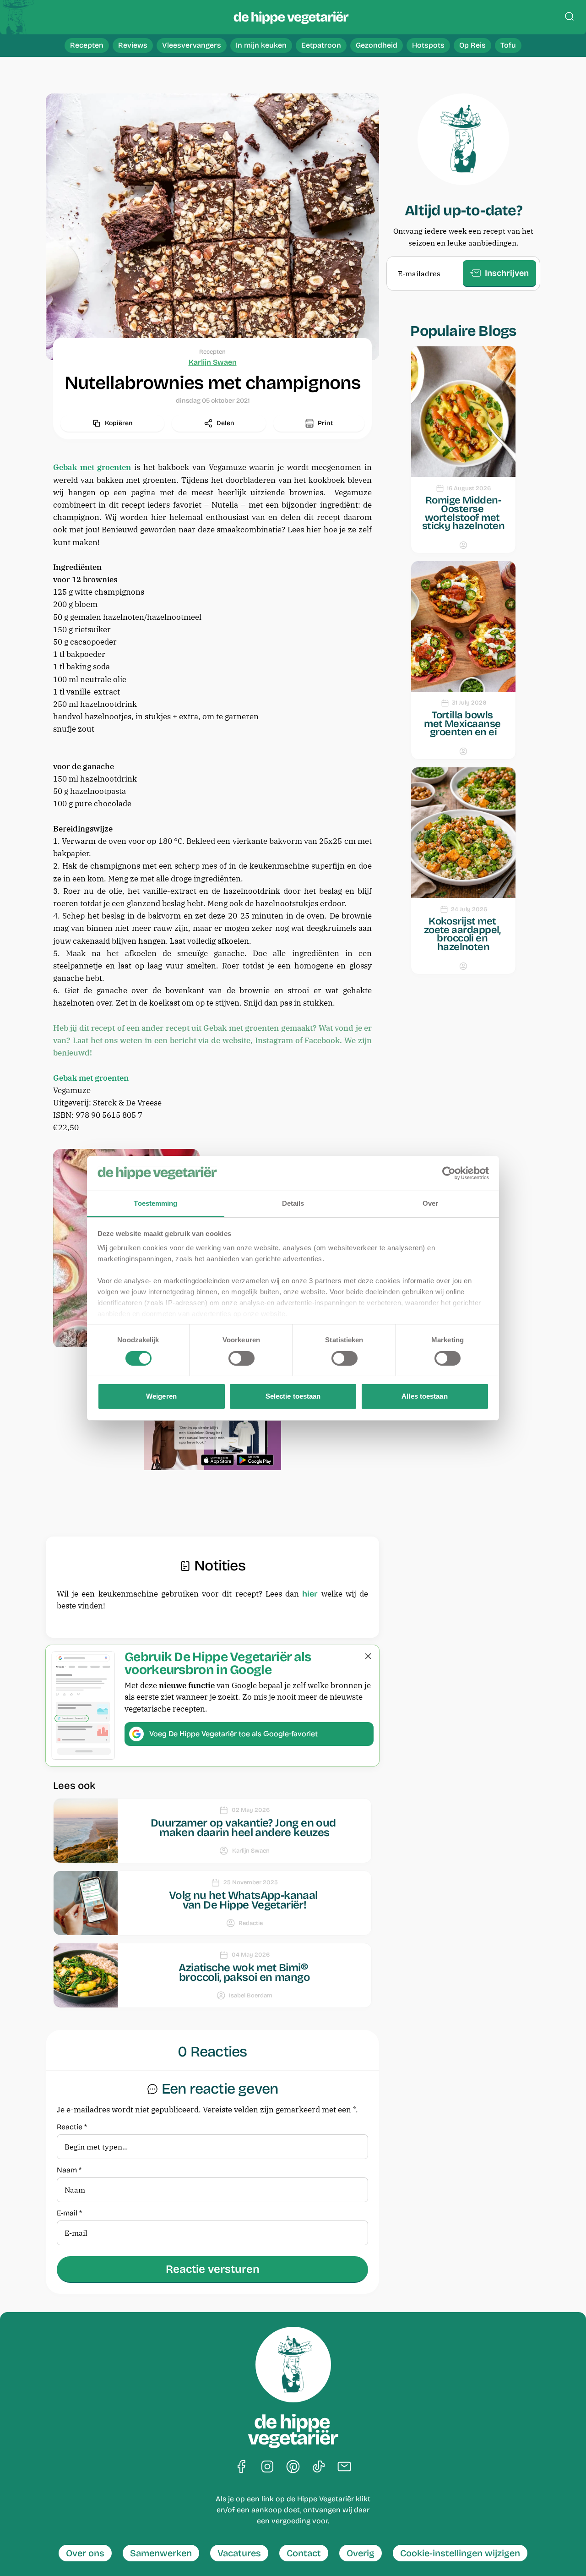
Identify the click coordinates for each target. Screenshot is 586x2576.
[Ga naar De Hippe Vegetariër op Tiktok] (319, 2467)
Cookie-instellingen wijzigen (460, 2553)
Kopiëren (119, 423)
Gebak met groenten (92, 467)
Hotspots (428, 45)
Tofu (508, 45)
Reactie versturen (213, 2269)
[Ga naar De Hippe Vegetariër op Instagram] (267, 2467)
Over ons (85, 2553)
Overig (361, 2553)
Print (325, 423)
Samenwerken (161, 2553)
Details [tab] (293, 1203)
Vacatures (239, 2553)
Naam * (69, 2170)
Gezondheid (377, 45)
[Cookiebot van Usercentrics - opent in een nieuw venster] (449, 1173)
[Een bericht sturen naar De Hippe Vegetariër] (344, 2467)
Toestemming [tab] (155, 1203)
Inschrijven (507, 273)
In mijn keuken (261, 45)
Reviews (133, 45)
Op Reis (472, 45)
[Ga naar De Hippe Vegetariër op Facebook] (242, 2467)
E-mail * (69, 2213)
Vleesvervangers (192, 45)
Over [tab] (430, 1203)
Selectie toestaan (293, 1396)
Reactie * (72, 2127)
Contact (304, 2553)
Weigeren (161, 1396)
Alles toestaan (424, 1396)
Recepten (87, 45)
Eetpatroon (321, 45)
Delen (225, 423)
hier (310, 1594)
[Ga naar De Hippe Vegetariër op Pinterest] (293, 2467)
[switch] (241, 1358)
